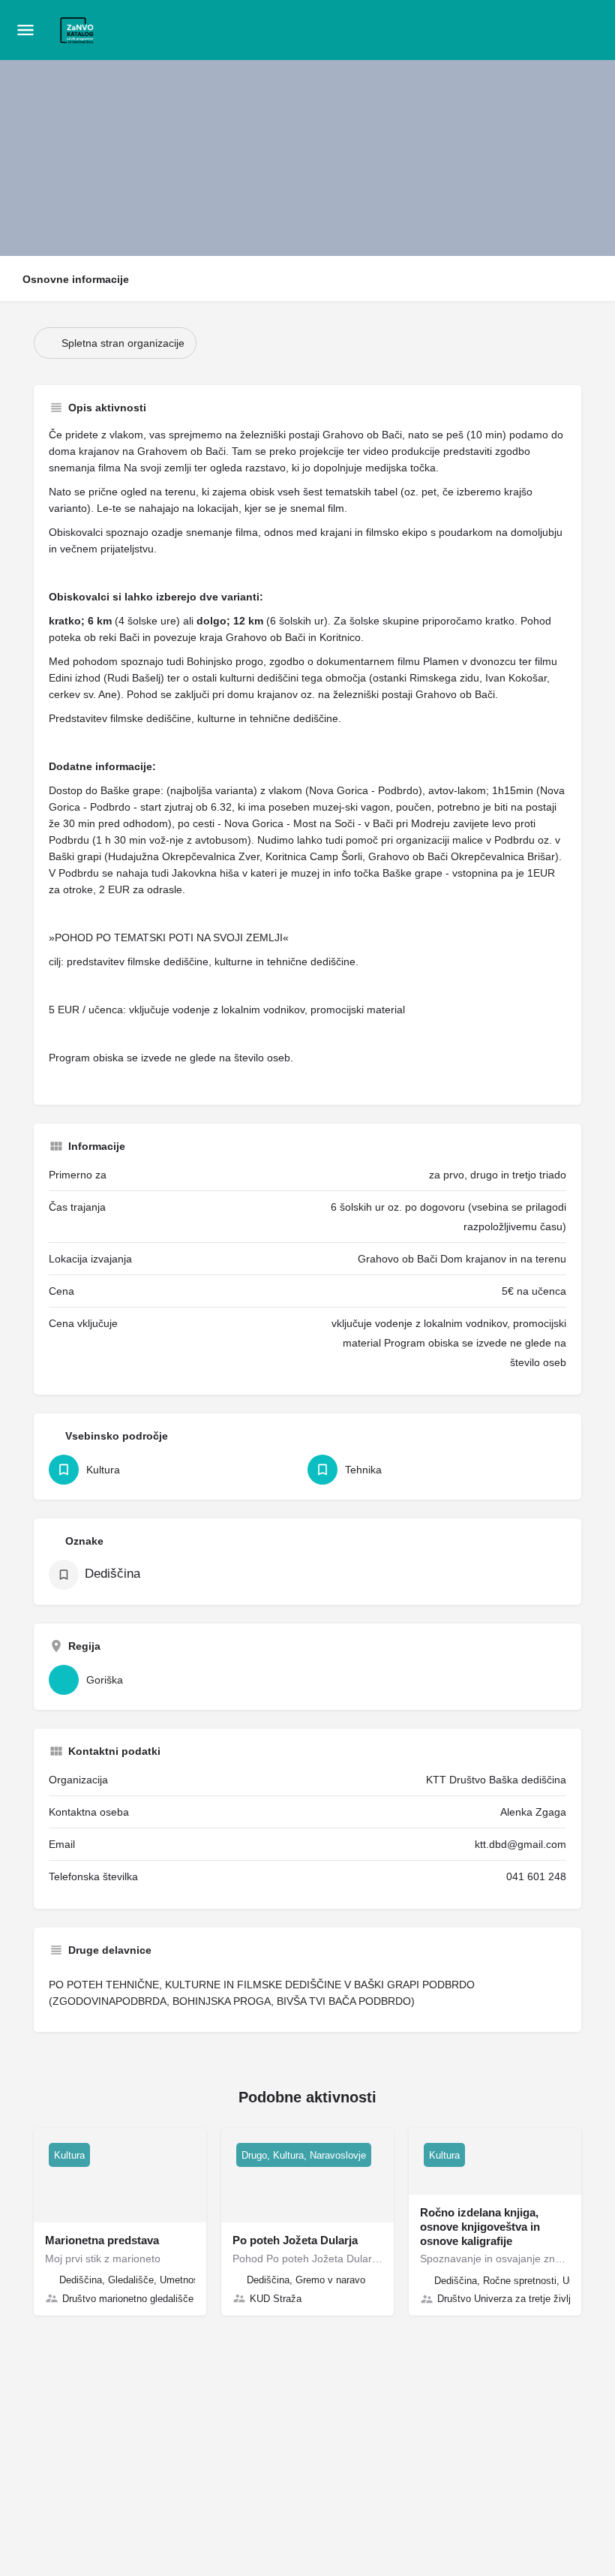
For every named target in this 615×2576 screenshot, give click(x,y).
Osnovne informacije (76, 279)
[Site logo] (79, 31)
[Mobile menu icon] (25, 30)
